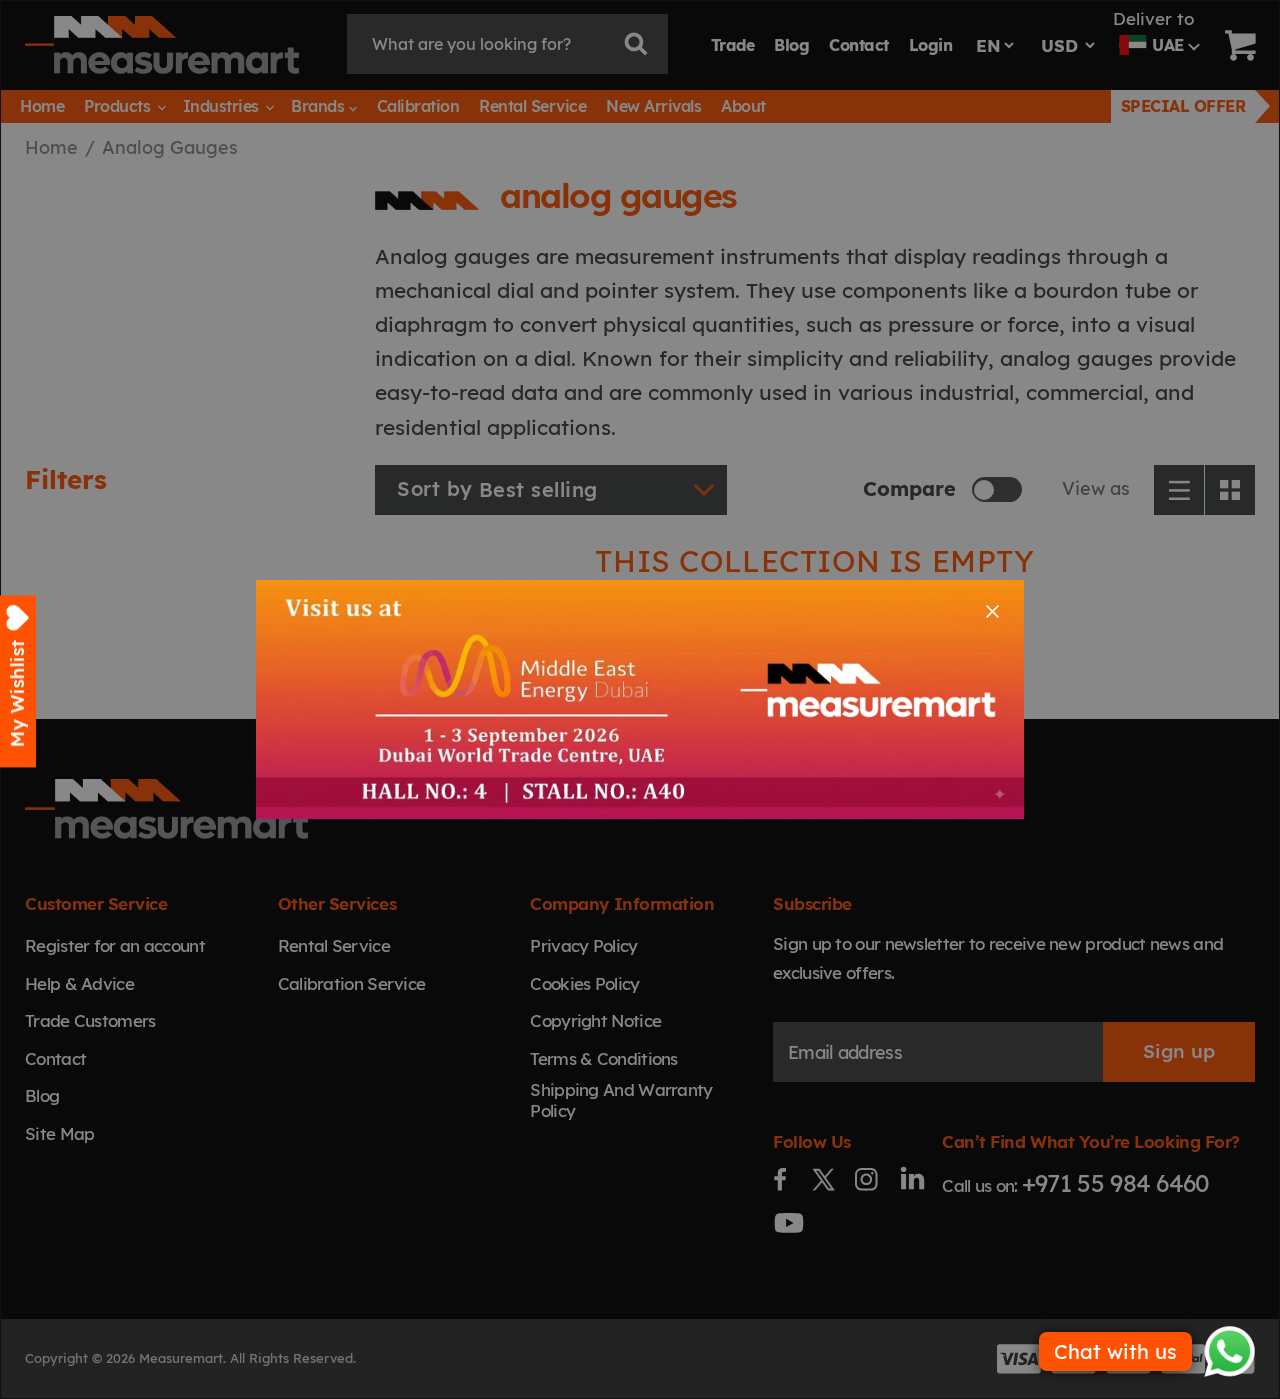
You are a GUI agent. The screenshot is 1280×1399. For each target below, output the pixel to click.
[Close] (992, 611)
